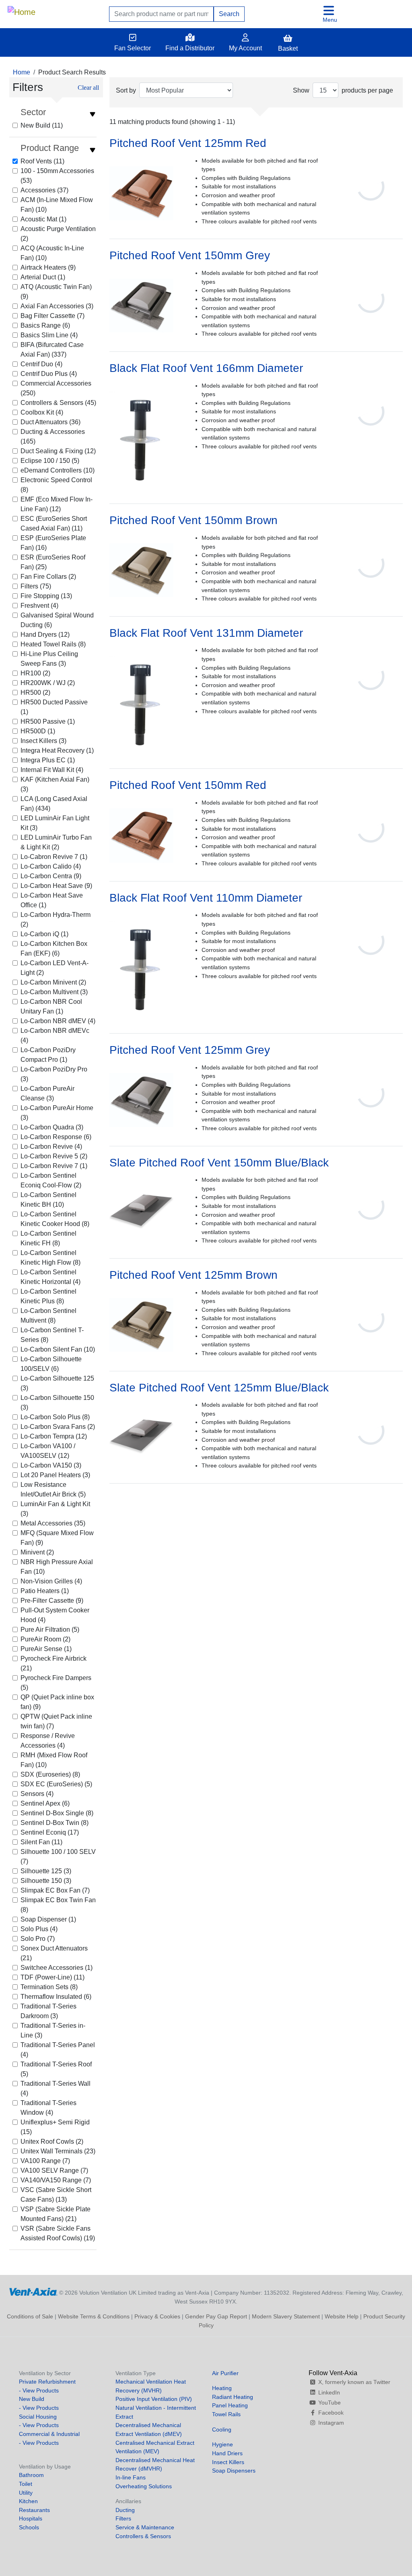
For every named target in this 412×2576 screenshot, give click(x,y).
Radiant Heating (233, 2397)
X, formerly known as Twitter (354, 2382)
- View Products (39, 2390)
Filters (123, 2518)
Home (22, 72)
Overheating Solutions (144, 2486)
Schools (29, 2527)
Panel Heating (230, 2405)
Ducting (125, 2510)
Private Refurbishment (47, 2382)
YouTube (330, 2403)
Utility (26, 2493)
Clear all (88, 88)
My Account (245, 48)
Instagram (331, 2423)
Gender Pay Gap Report (216, 2316)
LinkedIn (329, 2392)
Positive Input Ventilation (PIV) (154, 2399)
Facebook (331, 2413)
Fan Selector (133, 48)
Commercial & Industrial (49, 2434)
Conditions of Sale (30, 2316)
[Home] (22, 10)
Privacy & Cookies (157, 2316)
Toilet (26, 2484)
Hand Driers (227, 2453)
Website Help (342, 2316)
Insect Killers (228, 2462)
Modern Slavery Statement (286, 2316)
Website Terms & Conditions (94, 2316)
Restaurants (34, 2510)
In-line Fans (131, 2477)
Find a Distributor (190, 48)
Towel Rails (226, 2414)
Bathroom (31, 2475)
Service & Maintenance (145, 2527)
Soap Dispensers (234, 2471)
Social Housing (38, 2417)
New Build (32, 2399)
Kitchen (28, 2501)
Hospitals (31, 2518)
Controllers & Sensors (143, 2536)
